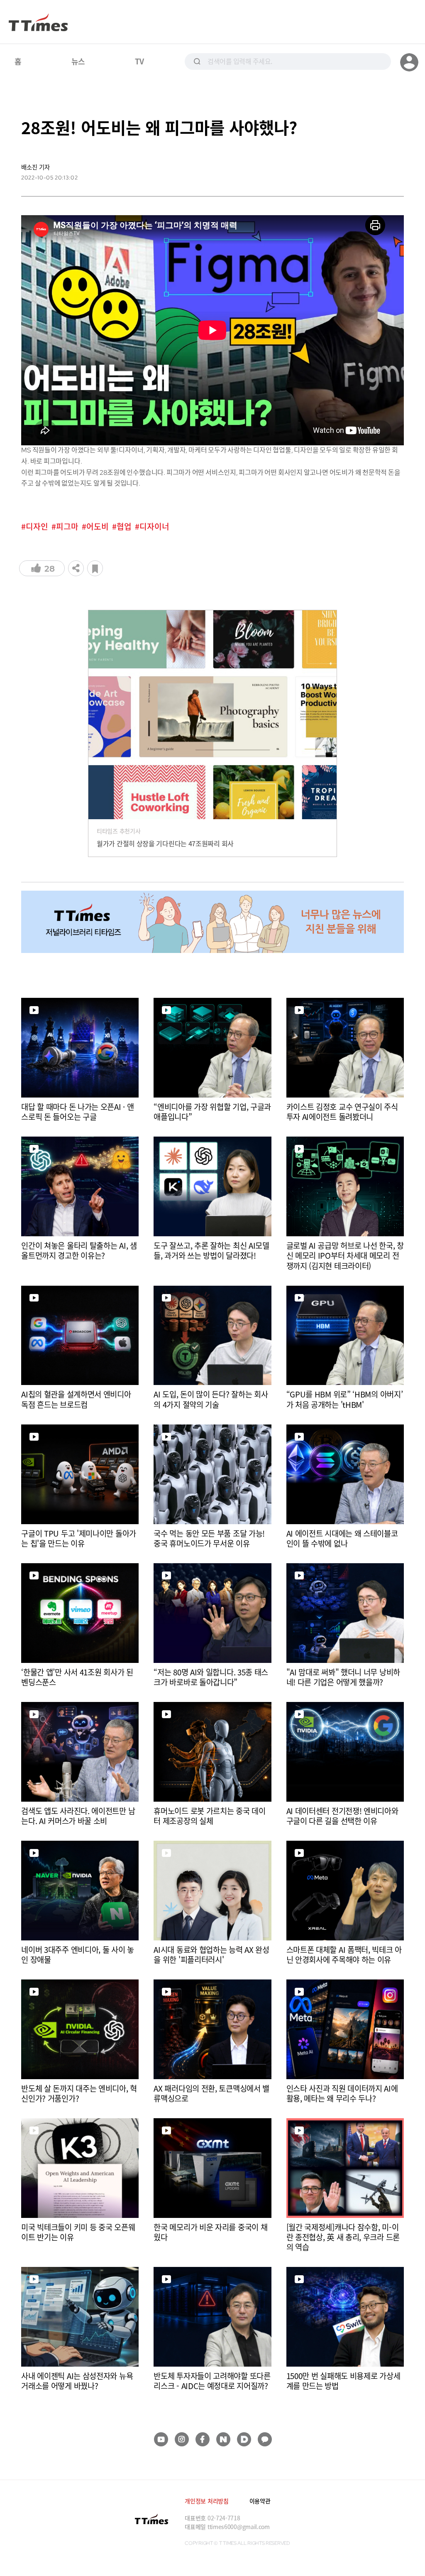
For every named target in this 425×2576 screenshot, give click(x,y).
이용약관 (260, 2501)
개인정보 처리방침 (206, 2501)
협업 (124, 527)
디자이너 (154, 527)
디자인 (37, 527)
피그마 (67, 527)
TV (139, 61)
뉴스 (78, 61)
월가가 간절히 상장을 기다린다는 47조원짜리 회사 (165, 843)
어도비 (98, 527)
